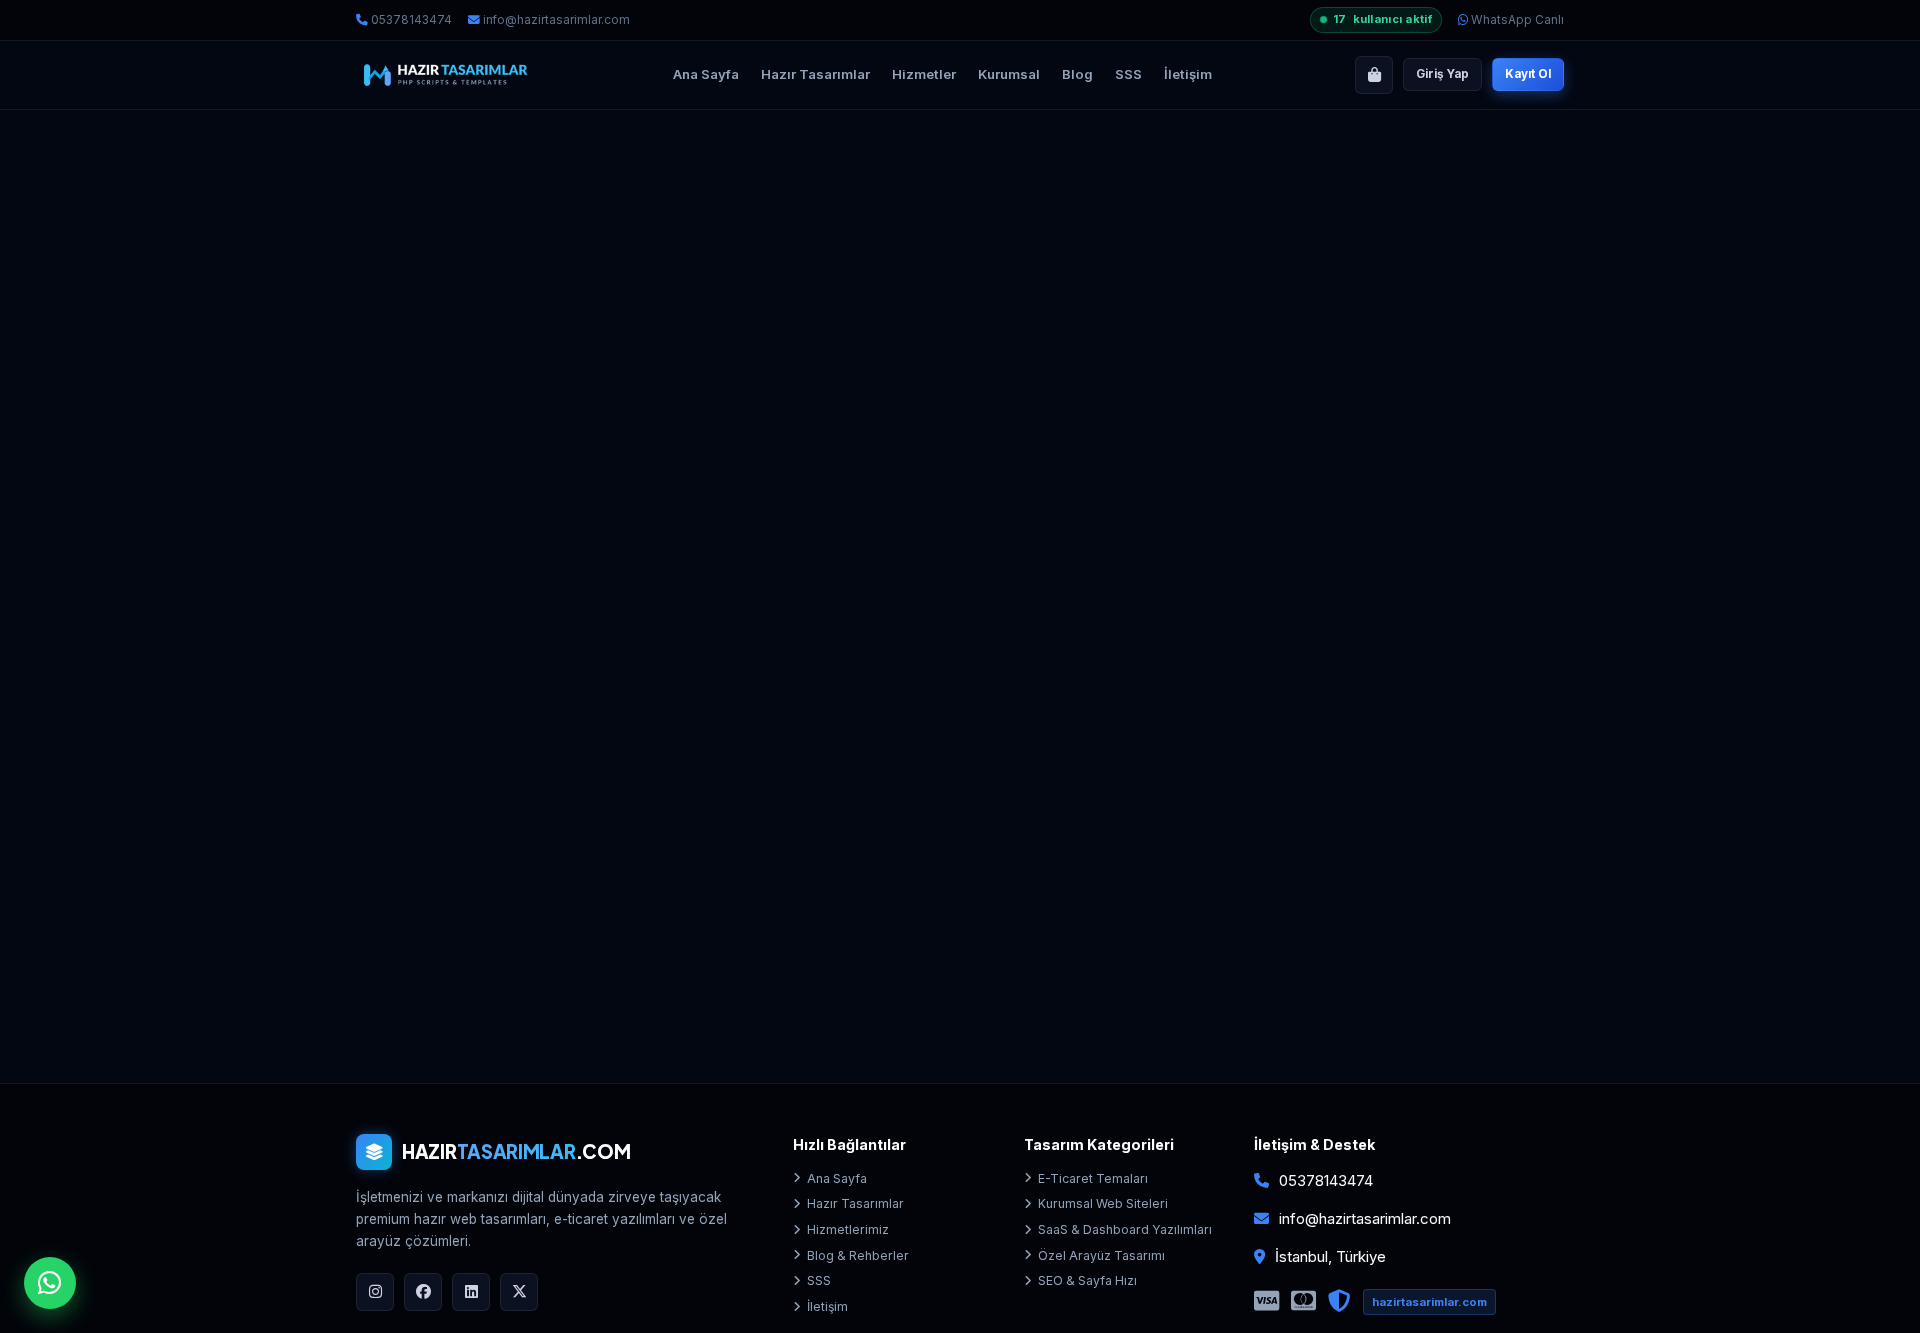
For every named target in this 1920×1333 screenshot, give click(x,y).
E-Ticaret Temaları (1093, 1178)
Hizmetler (924, 74)
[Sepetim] (1374, 75)
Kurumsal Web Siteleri (1103, 1203)
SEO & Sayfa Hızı (1087, 1280)
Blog (1077, 74)
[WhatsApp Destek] (50, 1283)
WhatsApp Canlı (1516, 20)
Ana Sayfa (706, 74)
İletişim (1188, 74)
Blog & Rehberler (858, 1255)
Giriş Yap (1442, 74)
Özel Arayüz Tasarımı (1101, 1255)
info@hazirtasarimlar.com (555, 20)
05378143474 (410, 20)
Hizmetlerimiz (848, 1229)
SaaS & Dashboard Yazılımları (1125, 1229)
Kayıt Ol (1528, 74)
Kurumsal (1009, 74)
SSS (1128, 74)
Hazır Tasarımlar (815, 74)
